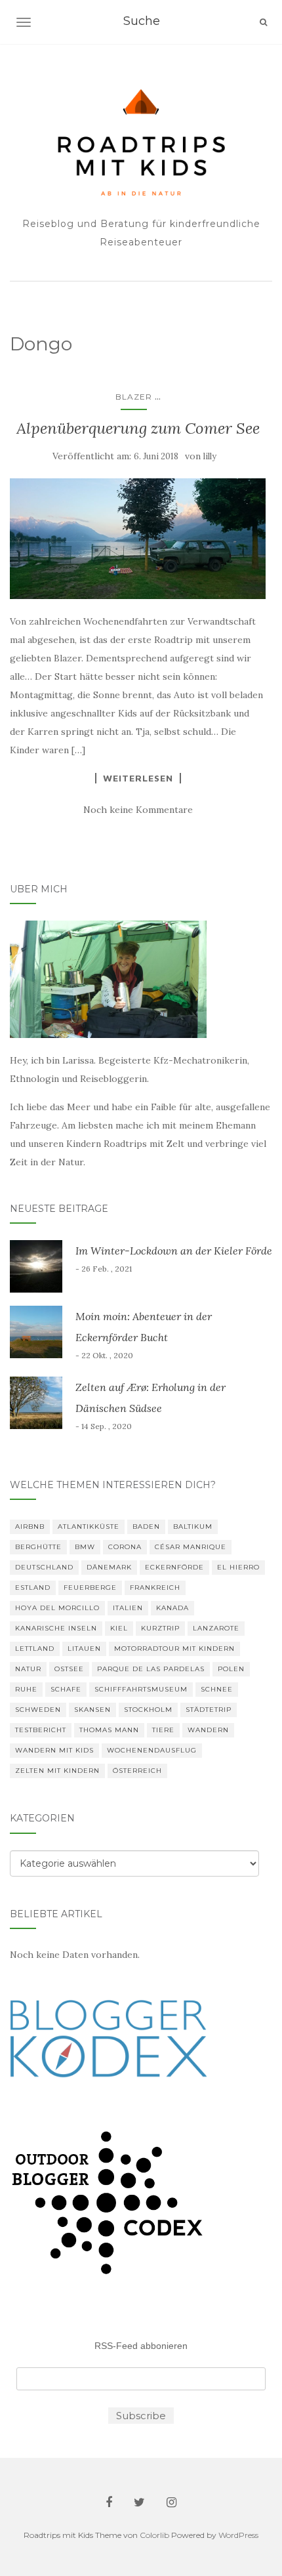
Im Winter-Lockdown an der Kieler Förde (174, 1251)
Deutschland (44, 1567)
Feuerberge (90, 1588)
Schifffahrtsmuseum (141, 1689)
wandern (208, 1730)
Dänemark (109, 1567)
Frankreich (155, 1588)
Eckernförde (174, 1567)
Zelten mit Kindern (57, 1771)
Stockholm (148, 1710)
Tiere (163, 1730)
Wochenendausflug (152, 1750)
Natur (28, 1669)
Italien (128, 1608)
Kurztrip (160, 1628)
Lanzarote (216, 1628)
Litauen (84, 1649)
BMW (85, 1547)
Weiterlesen (138, 778)
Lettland (35, 1649)
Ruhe (26, 1689)
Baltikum (193, 1527)
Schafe (66, 1689)
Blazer (134, 397)
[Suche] (263, 22)
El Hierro (238, 1567)
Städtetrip (209, 1710)
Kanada (172, 1608)
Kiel (119, 1628)
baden (146, 1527)
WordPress (238, 2535)
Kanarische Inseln (56, 1628)
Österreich (137, 1771)
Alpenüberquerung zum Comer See (138, 428)
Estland (33, 1588)
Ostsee (69, 1669)
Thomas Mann (109, 1730)
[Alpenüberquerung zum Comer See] (138, 538)
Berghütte (38, 1547)
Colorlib (154, 2535)
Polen (231, 1669)
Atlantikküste (89, 1527)
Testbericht (41, 1730)
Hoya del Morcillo (57, 1608)
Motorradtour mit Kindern (174, 1649)
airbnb (30, 1527)
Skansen (92, 1710)
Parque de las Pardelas (151, 1669)
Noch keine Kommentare (138, 810)
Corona (125, 1547)
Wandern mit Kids (54, 1750)
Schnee (217, 1689)
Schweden (38, 1710)
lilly (210, 456)
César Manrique (191, 1547)
